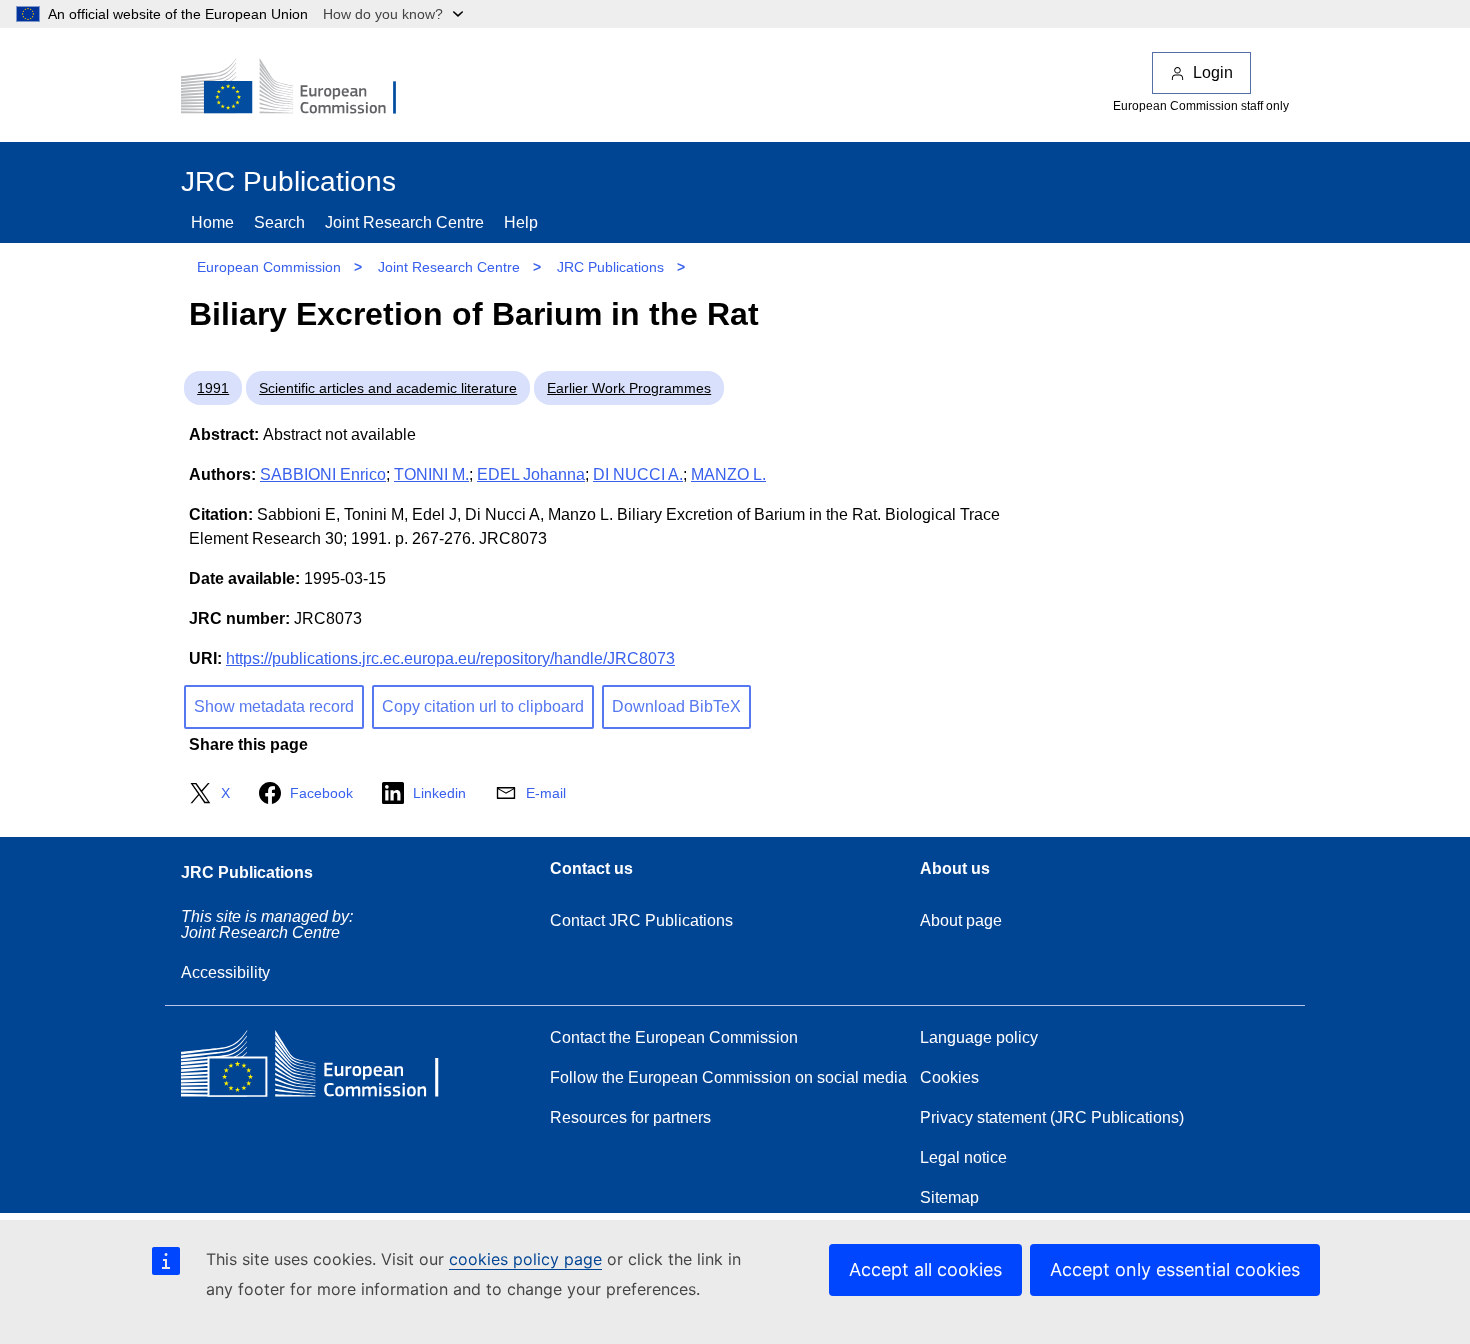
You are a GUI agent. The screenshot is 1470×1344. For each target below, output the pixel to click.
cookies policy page (525, 1259)
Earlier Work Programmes (629, 388)
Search (279, 222)
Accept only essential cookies (1175, 1269)
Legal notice (963, 1157)
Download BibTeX (676, 706)
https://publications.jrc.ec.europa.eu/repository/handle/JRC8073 (450, 658)
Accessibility (225, 972)
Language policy (979, 1037)
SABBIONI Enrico (323, 474)
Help (521, 222)
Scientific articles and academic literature (388, 388)
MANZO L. (728, 474)
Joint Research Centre (404, 222)
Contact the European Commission (674, 1037)
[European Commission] (302, 88)
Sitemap (949, 1197)
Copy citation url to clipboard (483, 706)
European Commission (269, 267)
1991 (213, 388)
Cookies (949, 1077)
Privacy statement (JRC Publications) (1052, 1117)
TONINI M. (431, 474)
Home (212, 222)
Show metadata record (274, 706)
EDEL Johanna (531, 474)
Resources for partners (630, 1117)
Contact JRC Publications (641, 920)
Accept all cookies (925, 1269)
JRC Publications (610, 267)
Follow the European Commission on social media (728, 1077)
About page (961, 920)
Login (1213, 72)
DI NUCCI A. (638, 474)
